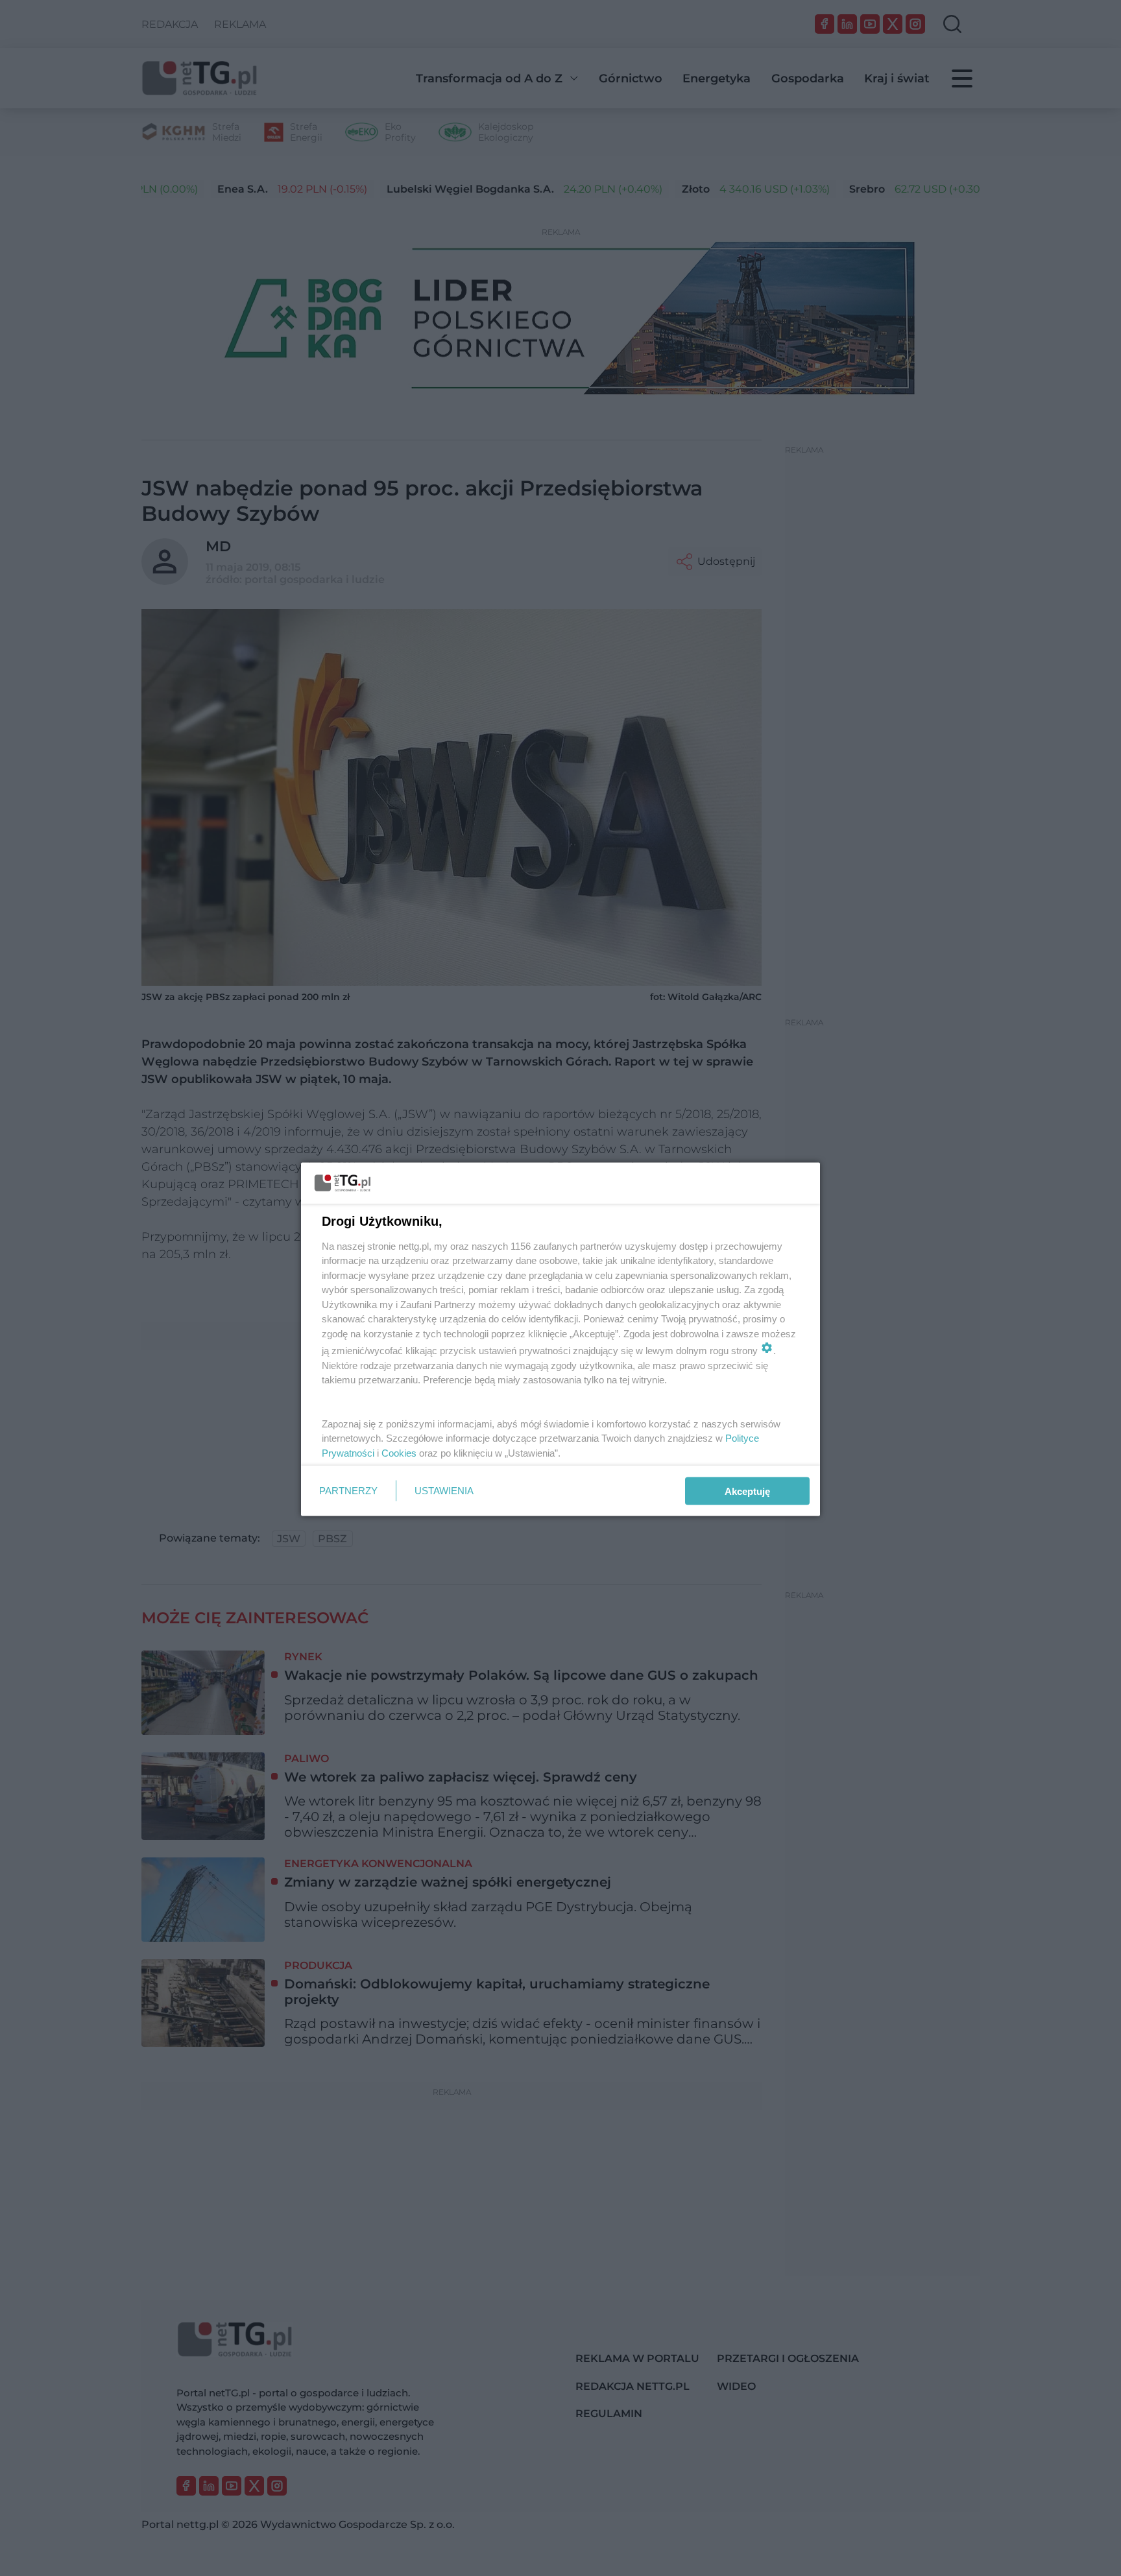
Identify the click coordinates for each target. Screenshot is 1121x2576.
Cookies (399, 1452)
